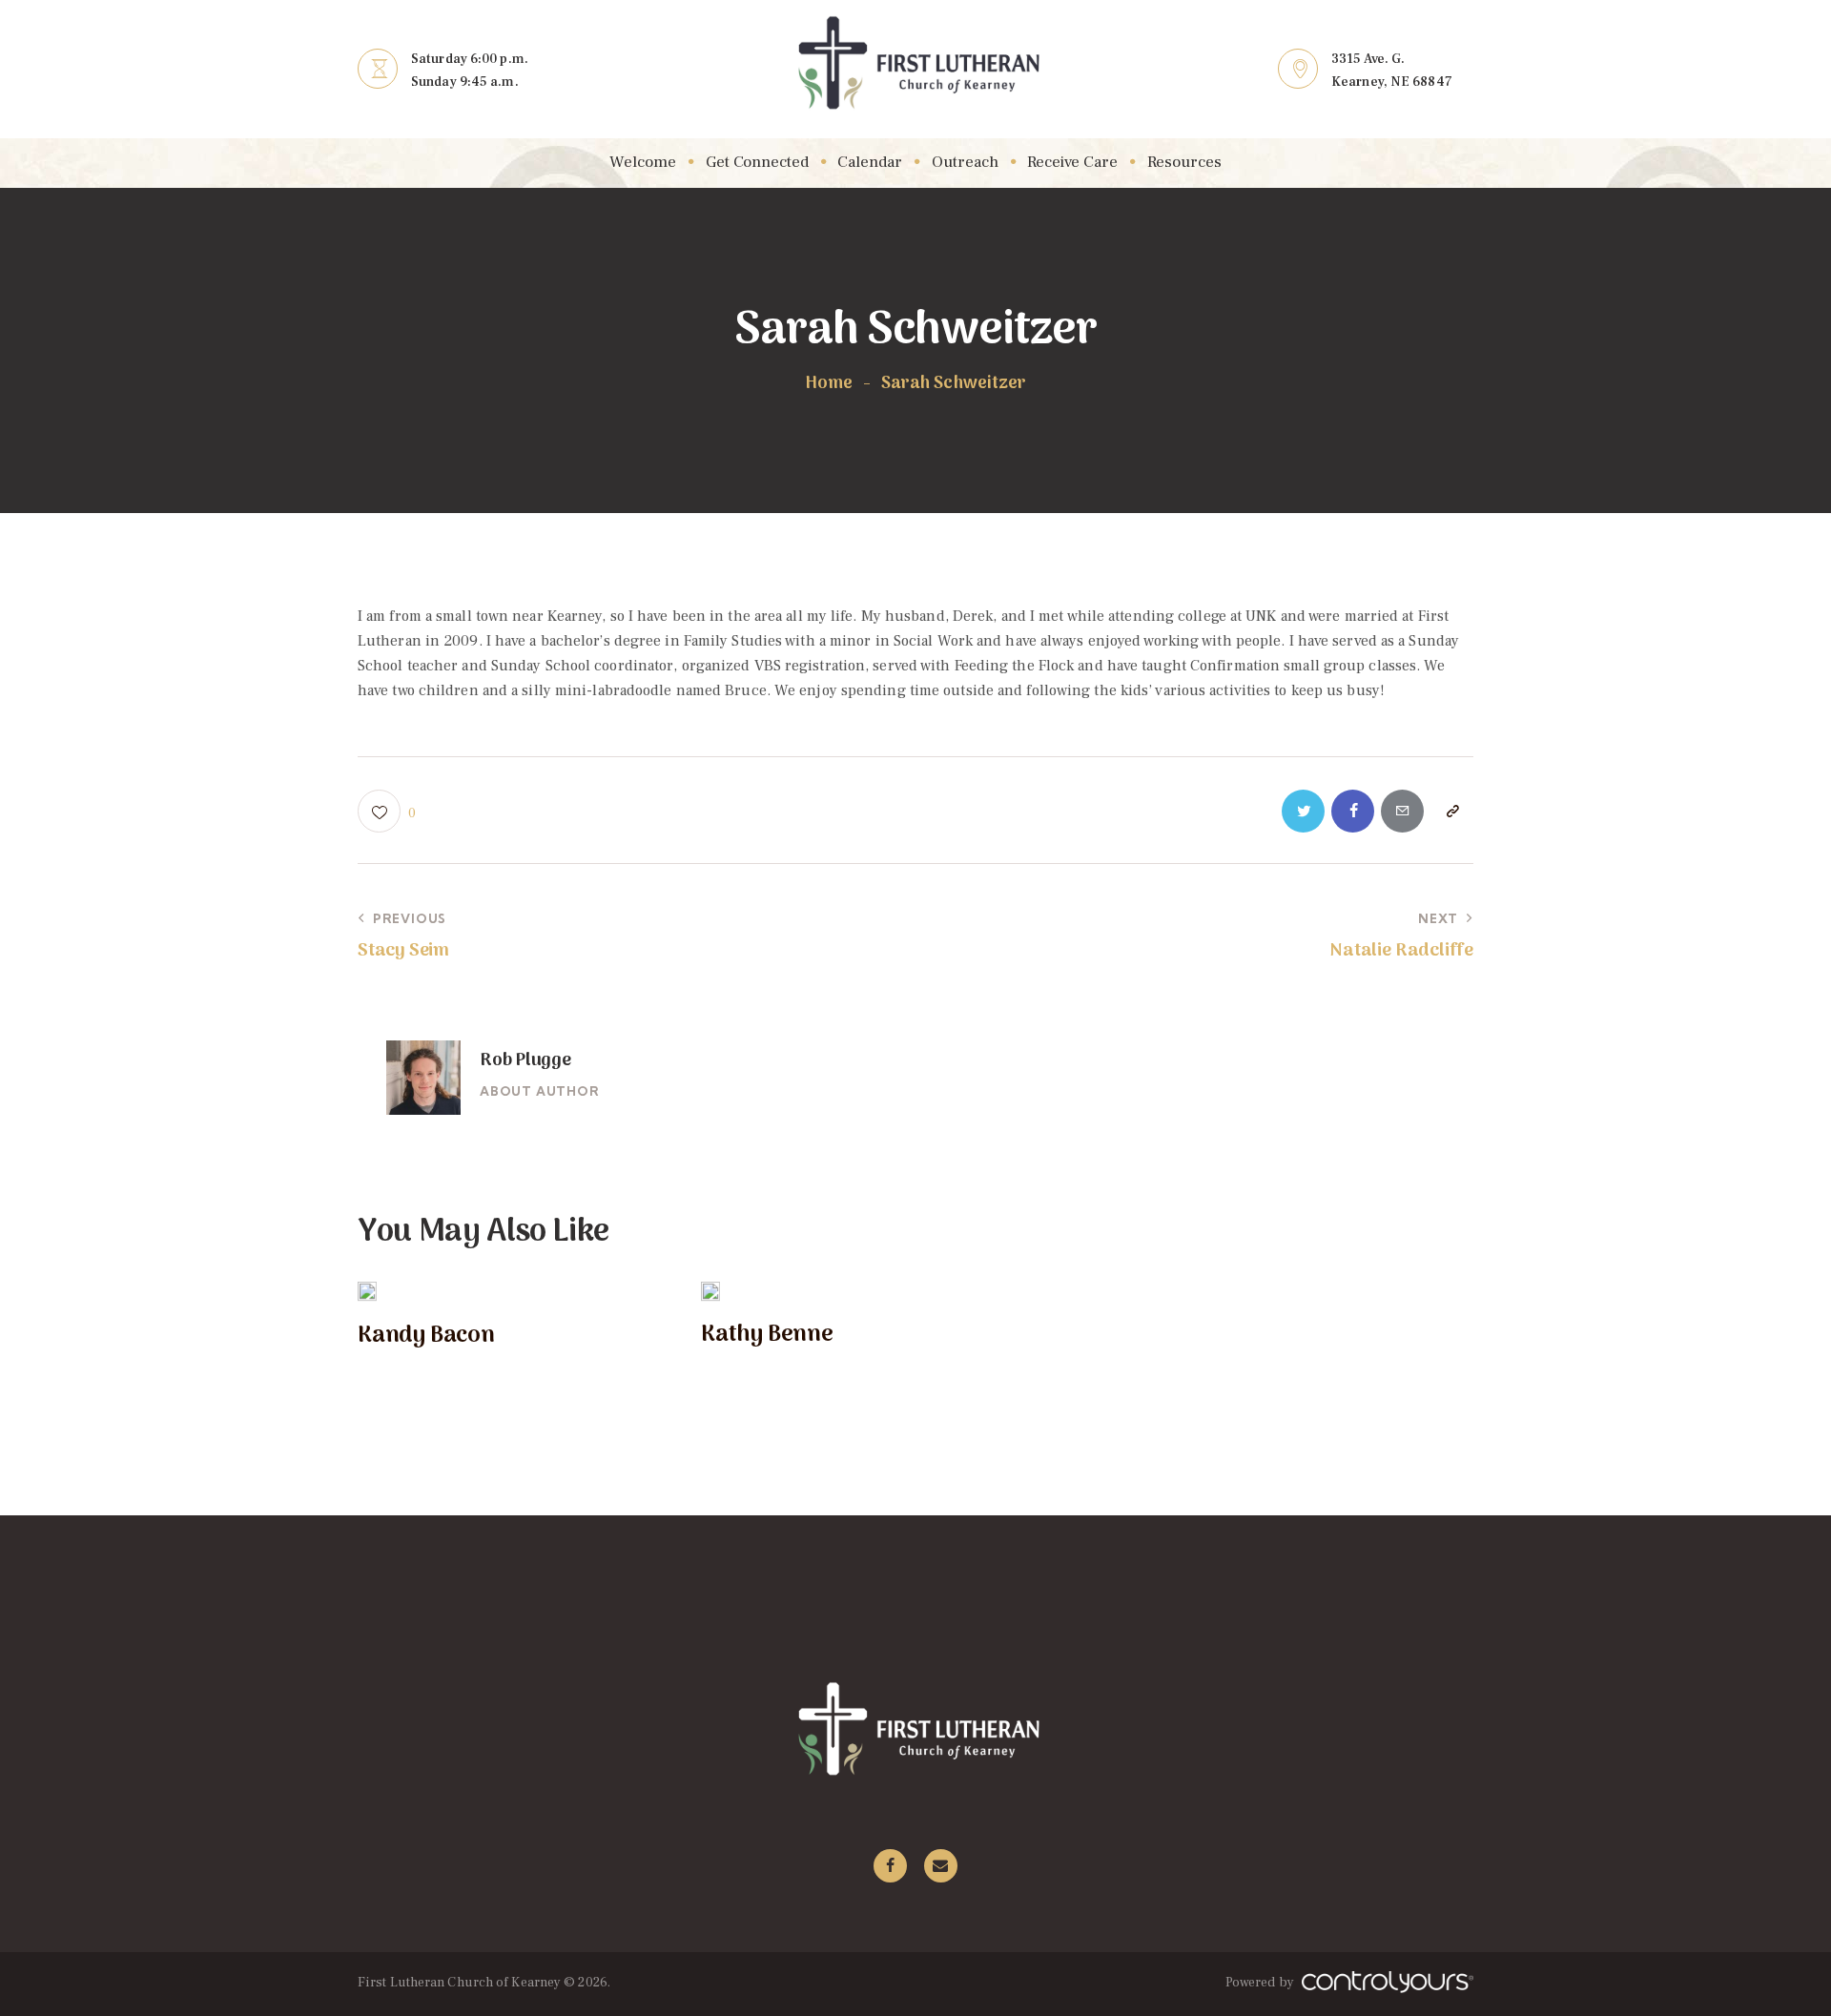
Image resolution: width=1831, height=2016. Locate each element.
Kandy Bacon (426, 1337)
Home (829, 384)
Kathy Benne (767, 1336)
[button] (387, 811)
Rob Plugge (525, 1061)
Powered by (1261, 1983)
